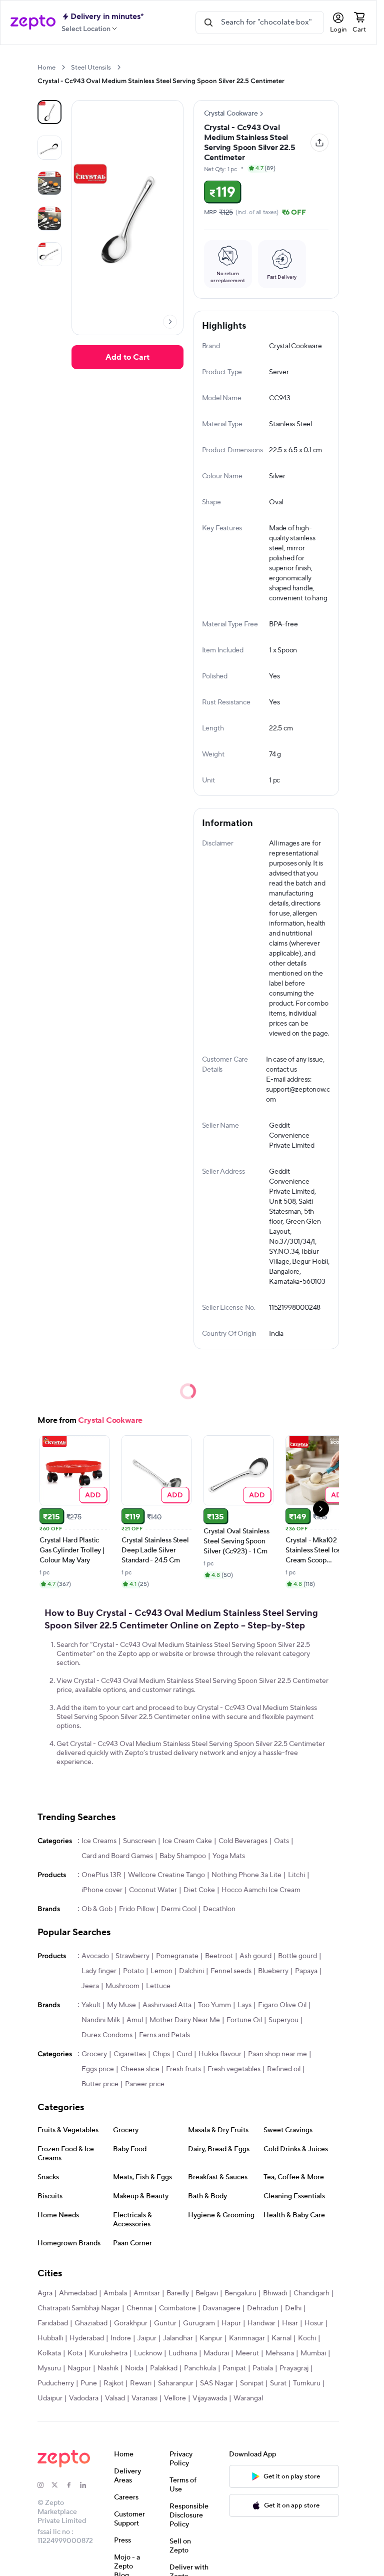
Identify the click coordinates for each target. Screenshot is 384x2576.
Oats (281, 1841)
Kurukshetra (108, 2353)
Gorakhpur (131, 2323)
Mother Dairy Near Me (185, 2020)
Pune (89, 2383)
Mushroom (122, 1986)
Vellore (175, 2398)
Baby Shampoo (183, 1856)
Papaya (306, 1971)
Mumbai (313, 2353)
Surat (278, 2383)
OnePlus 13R (101, 1875)
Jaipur (147, 2338)
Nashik (108, 2368)
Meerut (247, 2353)
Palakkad (164, 2368)
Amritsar (147, 2293)
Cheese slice (140, 2069)
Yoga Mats (229, 1856)
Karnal (281, 2338)
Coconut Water (153, 1890)
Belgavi (207, 2293)
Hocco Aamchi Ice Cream (261, 1890)
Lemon (161, 1971)
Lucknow (148, 2353)
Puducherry (56, 2383)
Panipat (234, 2368)
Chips (161, 2054)
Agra (45, 2293)
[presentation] (63, 67)
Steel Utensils (91, 68)
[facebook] (73, 2485)
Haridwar (261, 2323)
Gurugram (199, 2323)
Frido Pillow (137, 1909)
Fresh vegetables (234, 2069)
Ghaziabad (91, 2323)
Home (46, 68)
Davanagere (221, 2308)
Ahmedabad (78, 2293)
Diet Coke (199, 1890)
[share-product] (319, 143)
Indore (121, 2338)
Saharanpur (176, 2383)
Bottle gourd (297, 1956)
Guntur (165, 2323)
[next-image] (170, 322)
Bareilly (178, 2293)
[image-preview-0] (49, 112)
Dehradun (263, 2308)
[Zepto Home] (33, 23)
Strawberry (132, 1956)
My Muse (121, 2005)
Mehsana (280, 2353)
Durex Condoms (107, 2035)
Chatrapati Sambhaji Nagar (79, 2308)
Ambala (115, 2293)
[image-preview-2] (49, 183)
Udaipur (50, 2398)
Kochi (307, 2338)
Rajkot (113, 2383)
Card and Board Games (117, 1856)
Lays (244, 2005)
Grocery (94, 2054)
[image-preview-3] (49, 219)
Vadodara (84, 2398)
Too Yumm (214, 2005)
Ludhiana (183, 2353)
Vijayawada (210, 2398)
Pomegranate (177, 1956)
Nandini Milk (101, 2020)
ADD (93, 1495)
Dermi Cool (179, 1909)
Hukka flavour (220, 2054)
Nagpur (79, 2368)
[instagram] (44, 2485)
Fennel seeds (231, 1971)
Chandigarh (311, 2293)
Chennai (139, 2308)
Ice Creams (99, 1841)
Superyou (283, 2020)
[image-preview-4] (49, 254)
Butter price (100, 2084)
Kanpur (211, 2338)
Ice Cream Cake (187, 1841)
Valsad (115, 2398)
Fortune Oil (244, 2020)
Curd (184, 2054)
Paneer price (145, 2084)
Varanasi (144, 2398)
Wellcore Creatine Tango (166, 1875)
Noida (134, 2368)
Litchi (296, 1875)
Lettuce (158, 1986)
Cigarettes (130, 2054)
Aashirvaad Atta (167, 2005)
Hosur (314, 2323)
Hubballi (50, 2338)
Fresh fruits (183, 2069)
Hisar (290, 2323)
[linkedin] (87, 2485)
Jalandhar (178, 2338)
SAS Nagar (217, 2383)
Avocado (95, 1956)
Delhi (293, 2308)
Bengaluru (240, 2293)
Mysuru (49, 2368)
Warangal (248, 2398)
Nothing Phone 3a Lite (246, 1875)
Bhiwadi (275, 2293)
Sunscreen (139, 1841)
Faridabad (53, 2323)
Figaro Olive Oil (282, 2005)
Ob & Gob (97, 1909)
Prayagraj (294, 2368)
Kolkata (49, 2353)
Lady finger (99, 1971)
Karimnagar (247, 2338)
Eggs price (98, 2069)
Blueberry (273, 1971)
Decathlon (219, 1909)
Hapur (231, 2323)
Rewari (141, 2383)
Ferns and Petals (164, 2035)
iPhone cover (102, 1890)
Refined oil (284, 2069)
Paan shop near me (277, 2054)
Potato (133, 1971)
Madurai (216, 2353)
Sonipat (252, 2383)
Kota (75, 2353)
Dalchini (191, 1971)
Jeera (90, 1986)
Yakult (91, 2005)
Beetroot (219, 1956)
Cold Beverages (243, 1841)
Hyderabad (87, 2338)
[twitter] (58, 2485)
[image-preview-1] (49, 148)
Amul (135, 2020)
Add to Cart (127, 357)
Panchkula (200, 2368)
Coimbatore (177, 2308)
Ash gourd (255, 1956)
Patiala (263, 2368)
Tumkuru (307, 2383)
